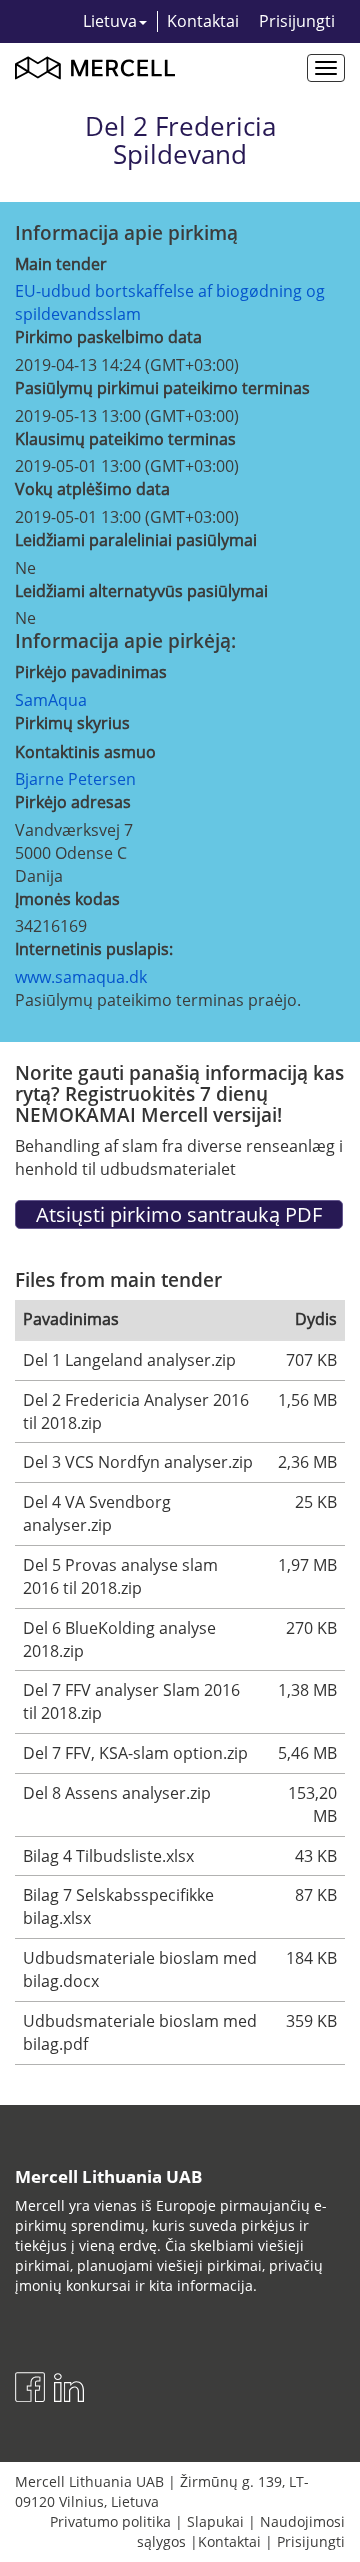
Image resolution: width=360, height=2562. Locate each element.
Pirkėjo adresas (73, 802)
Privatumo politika (110, 2521)
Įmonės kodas (67, 899)
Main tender (61, 264)
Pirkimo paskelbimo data (108, 337)
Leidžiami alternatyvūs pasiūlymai (141, 591)
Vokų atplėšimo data (92, 489)
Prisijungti (297, 21)
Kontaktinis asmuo (85, 752)
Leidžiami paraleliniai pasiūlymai (136, 540)
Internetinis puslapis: (94, 949)
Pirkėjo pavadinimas (91, 672)
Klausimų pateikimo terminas (125, 439)
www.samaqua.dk (81, 977)
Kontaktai (203, 21)
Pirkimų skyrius (72, 723)
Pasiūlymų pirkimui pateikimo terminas (162, 388)
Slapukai (215, 2521)
